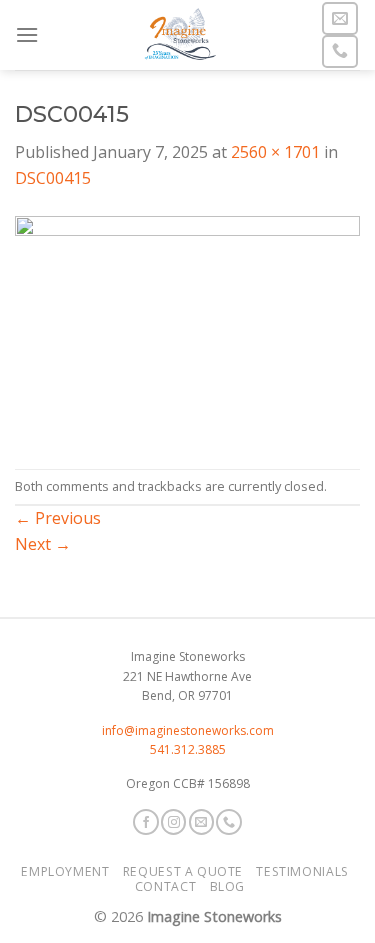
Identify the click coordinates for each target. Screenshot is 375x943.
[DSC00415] (187, 328)
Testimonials (302, 871)
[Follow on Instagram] (173, 822)
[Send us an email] (340, 18)
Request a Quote (183, 871)
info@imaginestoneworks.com (188, 730)
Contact (165, 886)
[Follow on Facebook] (145, 822)
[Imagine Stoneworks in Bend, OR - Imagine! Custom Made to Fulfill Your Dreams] (179, 35)
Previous (58, 518)
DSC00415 (53, 178)
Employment (65, 871)
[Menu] (27, 34)
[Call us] (340, 51)
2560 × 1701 (275, 152)
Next (43, 544)
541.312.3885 (188, 749)
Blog (227, 886)
